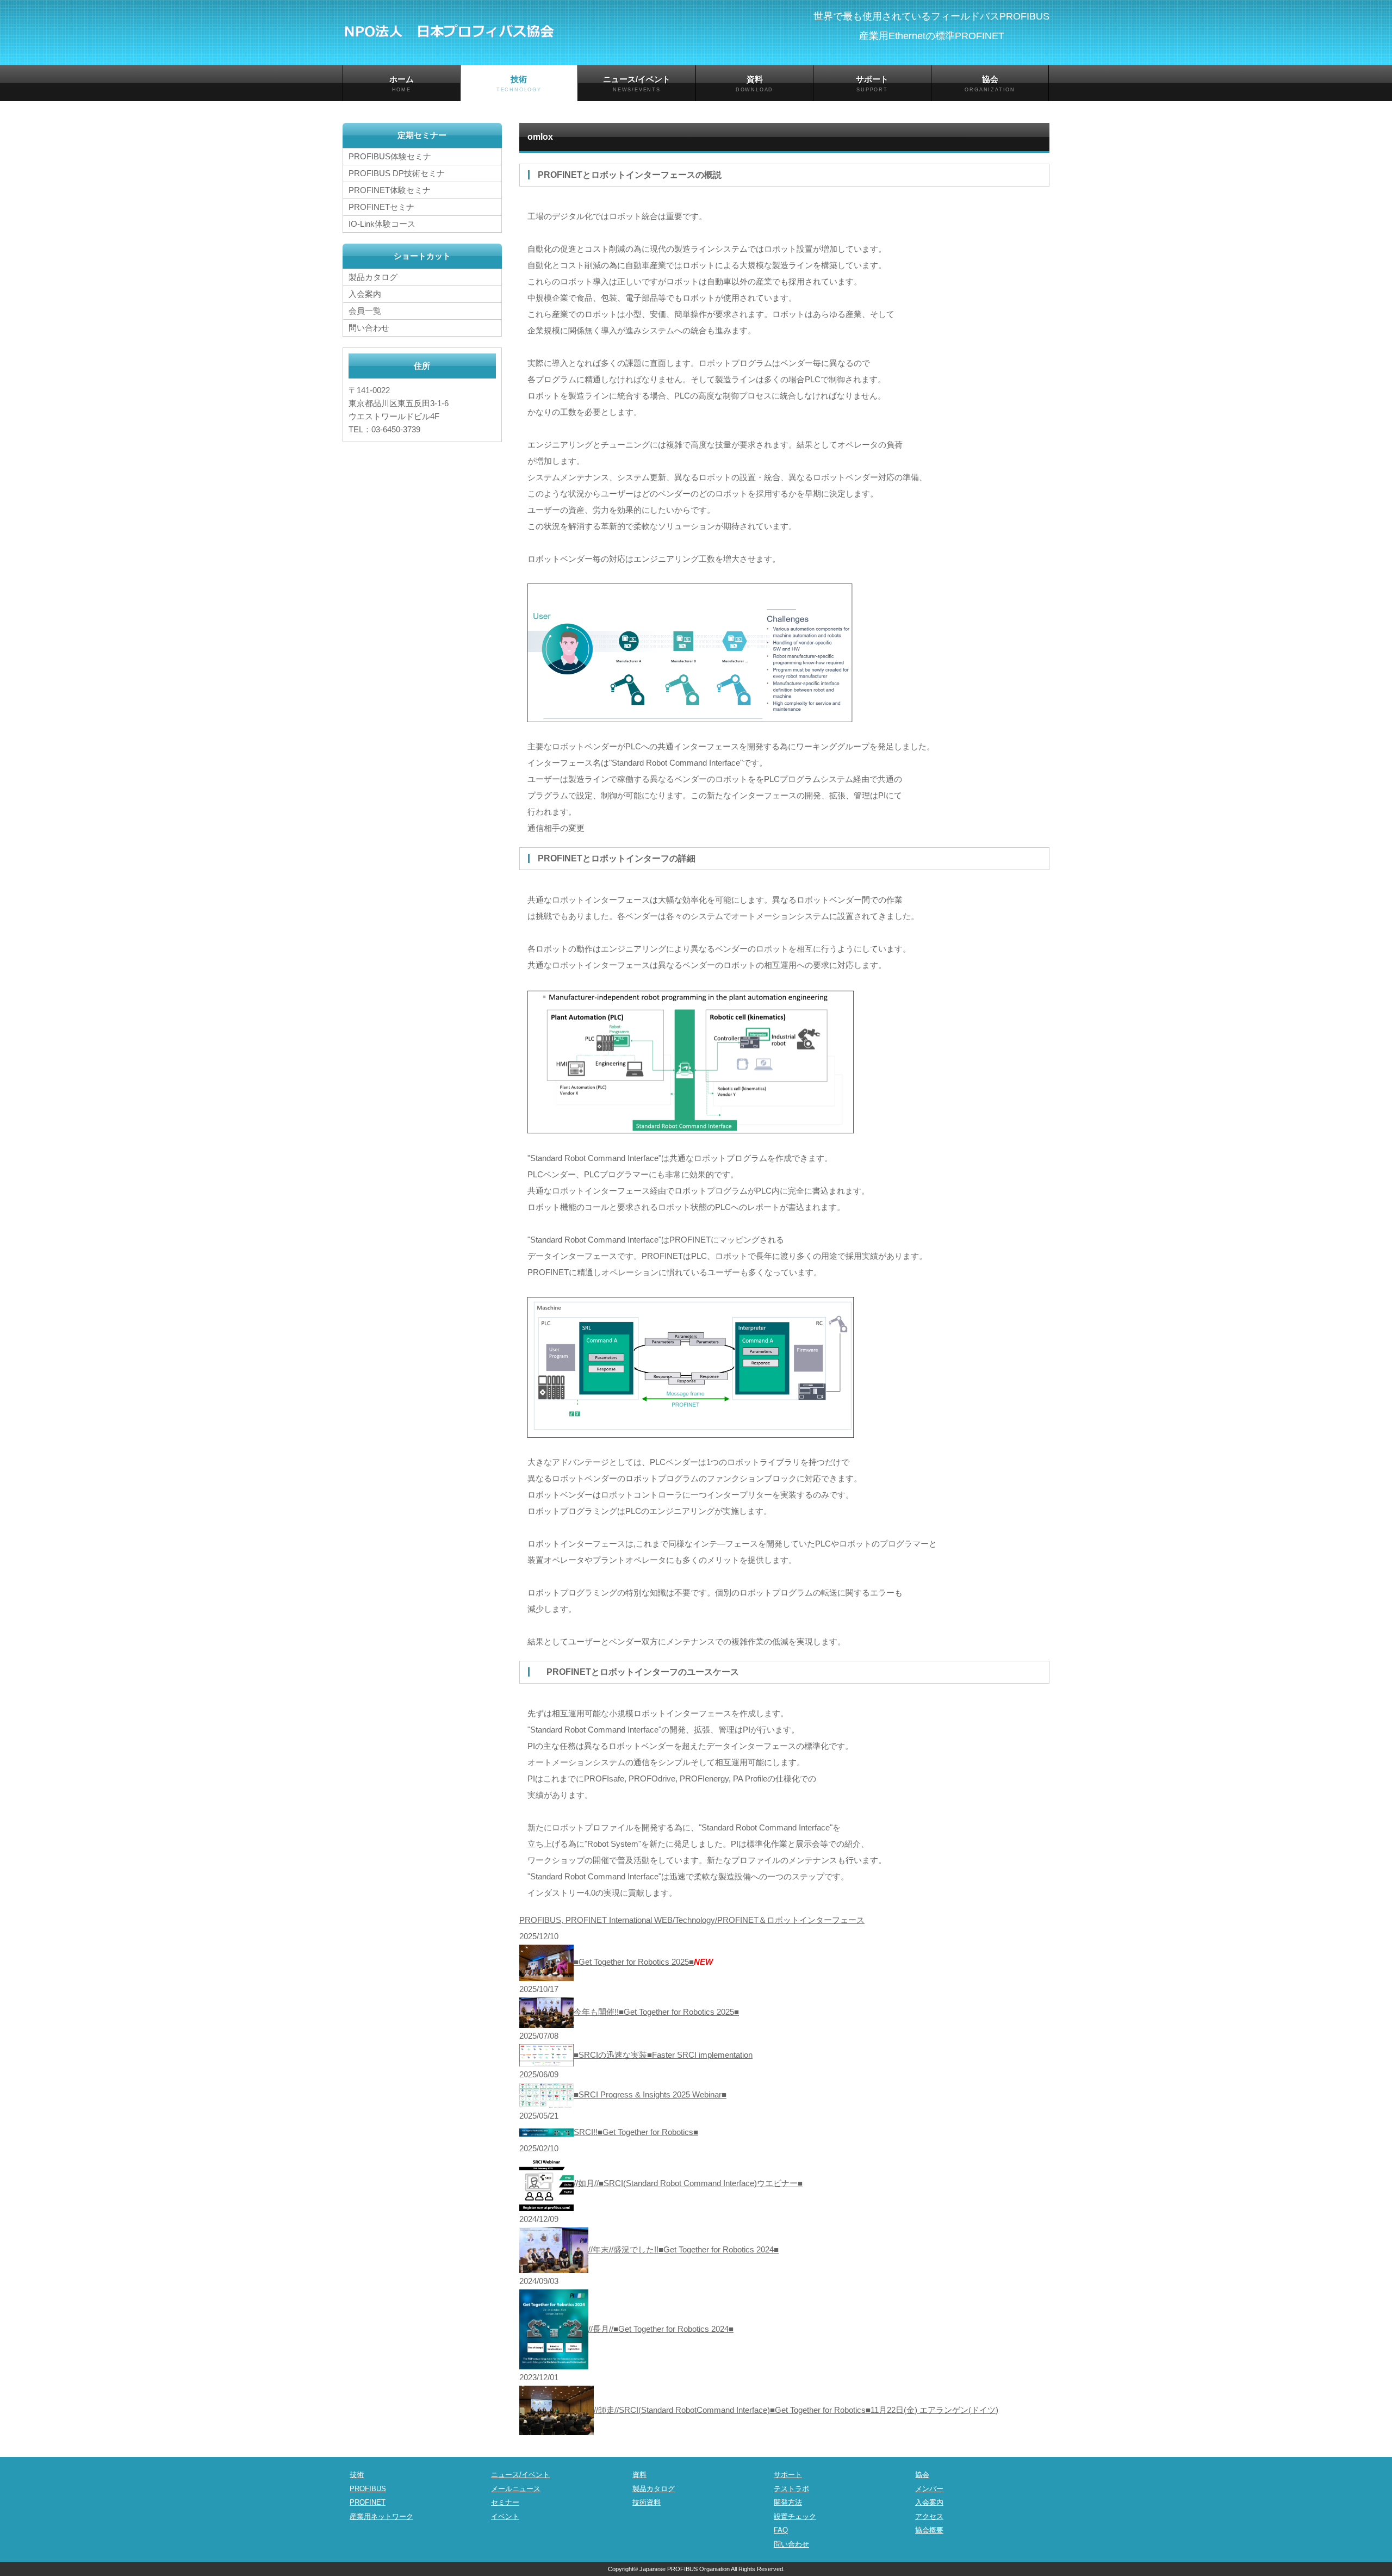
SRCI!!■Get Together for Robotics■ (636, 2132)
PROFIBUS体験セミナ (390, 156)
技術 (519, 83)
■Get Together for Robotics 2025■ (634, 1962)
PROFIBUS (368, 2489)
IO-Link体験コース (382, 224)
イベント (505, 2516)
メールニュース (516, 2489)
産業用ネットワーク (381, 2516)
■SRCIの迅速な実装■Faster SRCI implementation (663, 2055)
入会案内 (365, 294)
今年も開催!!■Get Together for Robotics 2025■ (656, 2012)
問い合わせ (369, 328)
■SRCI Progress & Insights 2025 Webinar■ (650, 2094)
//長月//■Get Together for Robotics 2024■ (661, 2329)
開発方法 (788, 2502)
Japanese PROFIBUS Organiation (685, 2569)
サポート (872, 83)
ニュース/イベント (637, 83)
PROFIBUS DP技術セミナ (397, 173)
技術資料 (647, 2502)
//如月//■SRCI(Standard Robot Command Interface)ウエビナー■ (688, 2183)
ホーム (402, 83)
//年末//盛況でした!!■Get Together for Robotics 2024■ (683, 2249)
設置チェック (795, 2516)
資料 (754, 83)
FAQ (781, 2530)
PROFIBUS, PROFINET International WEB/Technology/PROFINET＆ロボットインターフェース (692, 1920)
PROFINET (368, 2502)
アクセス (929, 2516)
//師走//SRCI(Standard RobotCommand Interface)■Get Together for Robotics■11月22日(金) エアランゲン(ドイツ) (796, 2410)
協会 (990, 83)
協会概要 (929, 2530)
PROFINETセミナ (381, 207)
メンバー (929, 2489)
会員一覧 (365, 311)
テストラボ (791, 2489)
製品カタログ (373, 277)
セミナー (505, 2502)
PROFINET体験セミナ (390, 190)
